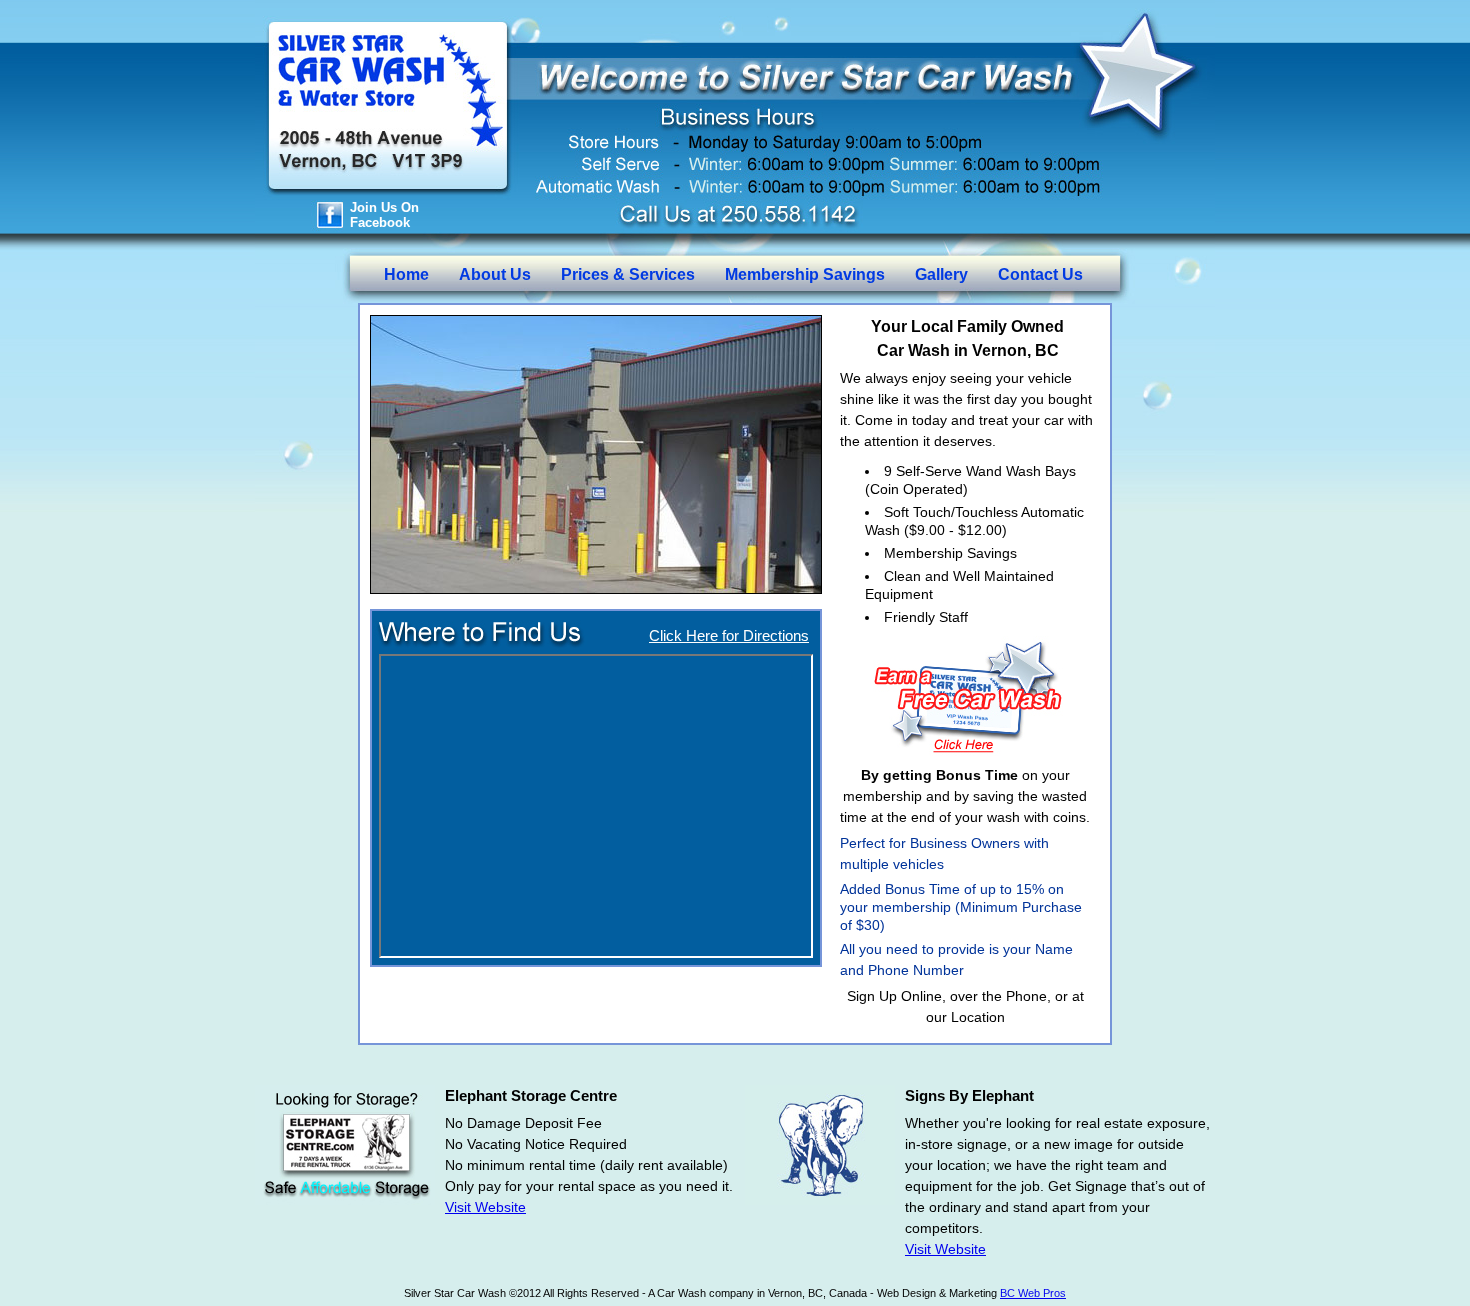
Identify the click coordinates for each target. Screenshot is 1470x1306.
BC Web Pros (1033, 1293)
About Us (495, 274)
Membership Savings (805, 274)
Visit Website (485, 1207)
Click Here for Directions (729, 635)
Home (406, 274)
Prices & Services (628, 274)
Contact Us (1040, 274)
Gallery (941, 274)
